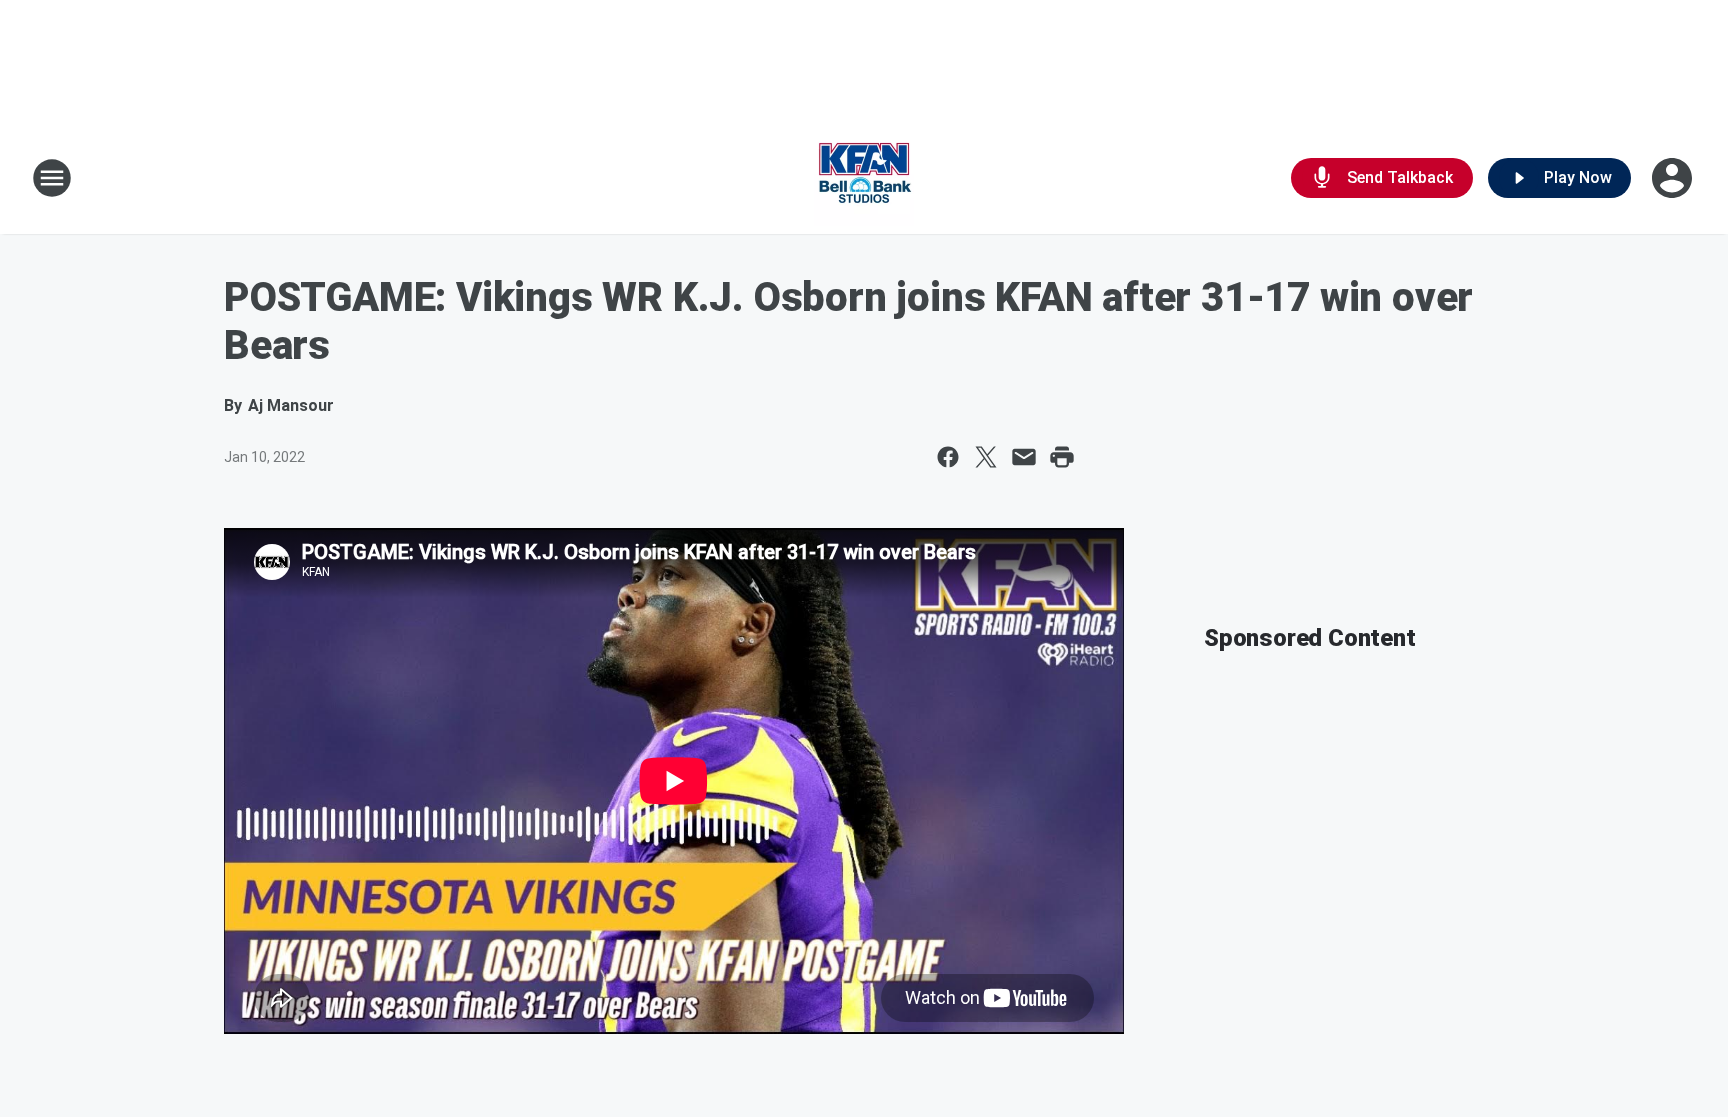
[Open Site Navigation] (52, 178)
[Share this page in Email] (1024, 457)
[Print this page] (1062, 457)
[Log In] (1674, 178)
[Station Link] (864, 178)
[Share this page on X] (986, 457)
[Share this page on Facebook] (948, 457)
